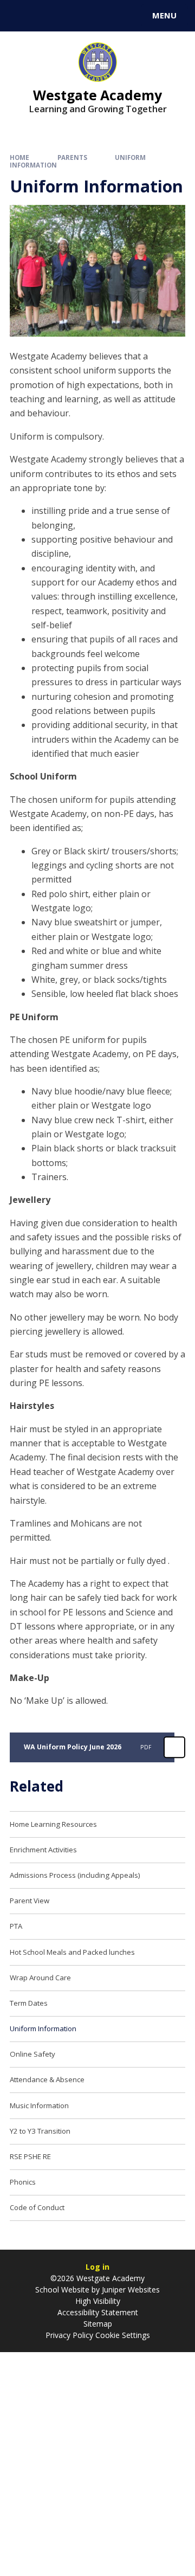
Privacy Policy (69, 2335)
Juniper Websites (130, 2290)
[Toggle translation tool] (48, 16)
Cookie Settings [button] (123, 2335)
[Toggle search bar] (21, 16)
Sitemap (98, 2324)
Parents (72, 157)
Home (19, 157)
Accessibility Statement (98, 2312)
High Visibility (98, 2301)
